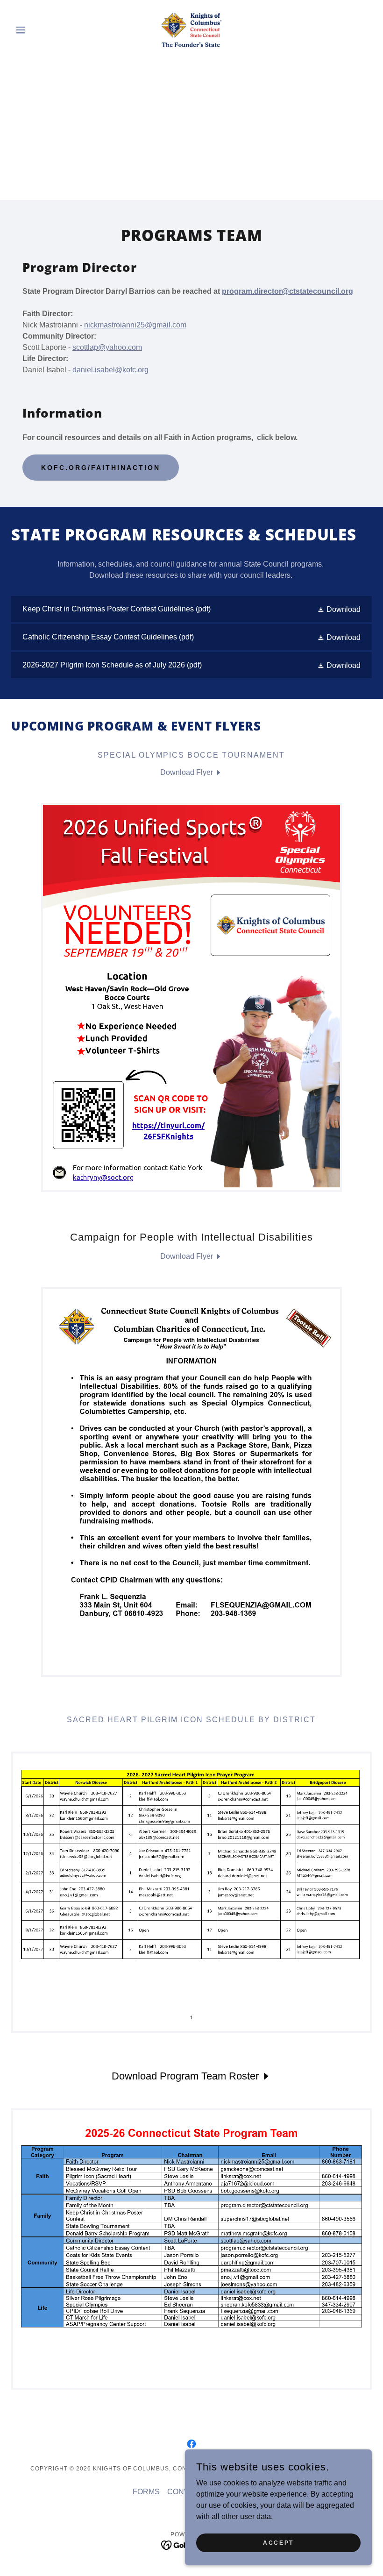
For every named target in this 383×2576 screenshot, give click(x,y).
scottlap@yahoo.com (107, 347)
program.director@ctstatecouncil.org (287, 291)
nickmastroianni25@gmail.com (135, 325)
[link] (191, 30)
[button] (38, 30)
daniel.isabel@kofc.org (110, 370)
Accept (278, 2542)
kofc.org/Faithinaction (101, 468)
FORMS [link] (146, 2492)
